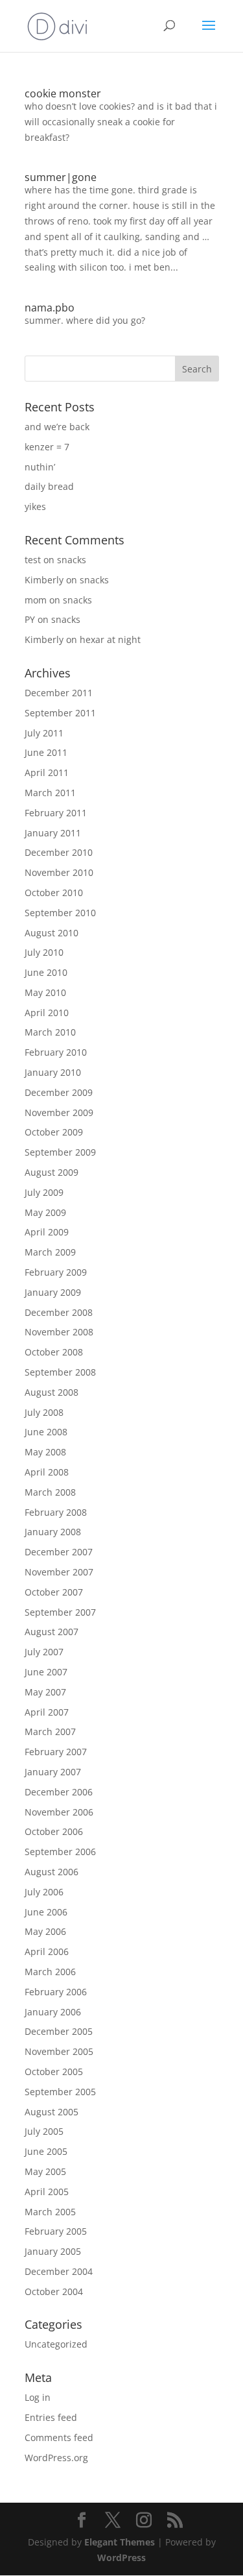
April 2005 (47, 2192)
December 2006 (59, 1792)
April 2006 (47, 1951)
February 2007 (56, 1752)
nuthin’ (40, 467)
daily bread (49, 486)
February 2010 (56, 1052)
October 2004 (54, 2291)
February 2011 (56, 813)
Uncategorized (56, 2344)
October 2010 (54, 893)
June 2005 (46, 2151)
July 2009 (44, 1192)
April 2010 (47, 1013)
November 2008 (59, 1332)
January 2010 (53, 1072)
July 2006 (44, 1892)
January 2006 (53, 2012)
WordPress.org (56, 2458)
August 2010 (52, 933)
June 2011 (46, 752)
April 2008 (47, 1472)
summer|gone (61, 177)
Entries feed (51, 2417)
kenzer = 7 (47, 447)
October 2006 (54, 1831)
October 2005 (54, 2072)
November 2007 (59, 1572)
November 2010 (59, 872)
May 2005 (45, 2171)
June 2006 (46, 1912)
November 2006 (59, 1812)
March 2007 (50, 1732)
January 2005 (53, 2251)
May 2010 (45, 992)
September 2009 (60, 1152)
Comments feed (59, 2437)
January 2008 (53, 1532)
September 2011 (60, 713)
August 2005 (52, 2112)
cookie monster (63, 93)
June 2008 (46, 1432)
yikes (35, 506)
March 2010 (50, 1032)
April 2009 (47, 1232)
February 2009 (56, 1272)
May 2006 (45, 1931)
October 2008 (54, 1352)
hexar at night (110, 639)
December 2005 (59, 2031)
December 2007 (59, 1552)
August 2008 (52, 1392)
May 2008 (45, 1452)
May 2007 (45, 1692)
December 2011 (59, 693)
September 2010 (60, 913)
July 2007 (44, 1652)
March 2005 (50, 2212)
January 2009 (53, 1292)
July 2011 (44, 733)
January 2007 (53, 1772)
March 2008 (50, 1492)
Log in (38, 2397)
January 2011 (53, 833)
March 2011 (50, 793)
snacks (72, 560)
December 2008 (59, 1312)
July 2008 (44, 1412)
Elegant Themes (120, 2542)
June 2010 (46, 972)
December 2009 (59, 1092)
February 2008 (56, 1512)
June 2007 (46, 1672)
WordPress (121, 2558)
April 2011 (47, 772)
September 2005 (60, 2092)
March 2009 (50, 1252)
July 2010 (44, 952)
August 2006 (52, 1872)
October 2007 (54, 1592)
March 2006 (50, 1972)
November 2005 (59, 2051)
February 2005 (56, 2231)
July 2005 (44, 2131)
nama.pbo (50, 308)
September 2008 (60, 1372)
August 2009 (52, 1172)
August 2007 (52, 1632)
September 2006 (60, 1852)
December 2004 (59, 2271)
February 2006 (56, 1992)
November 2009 (59, 1112)
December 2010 (59, 852)
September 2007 (60, 1612)
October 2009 (54, 1132)
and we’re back (57, 427)
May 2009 (45, 1212)
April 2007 (47, 1712)
